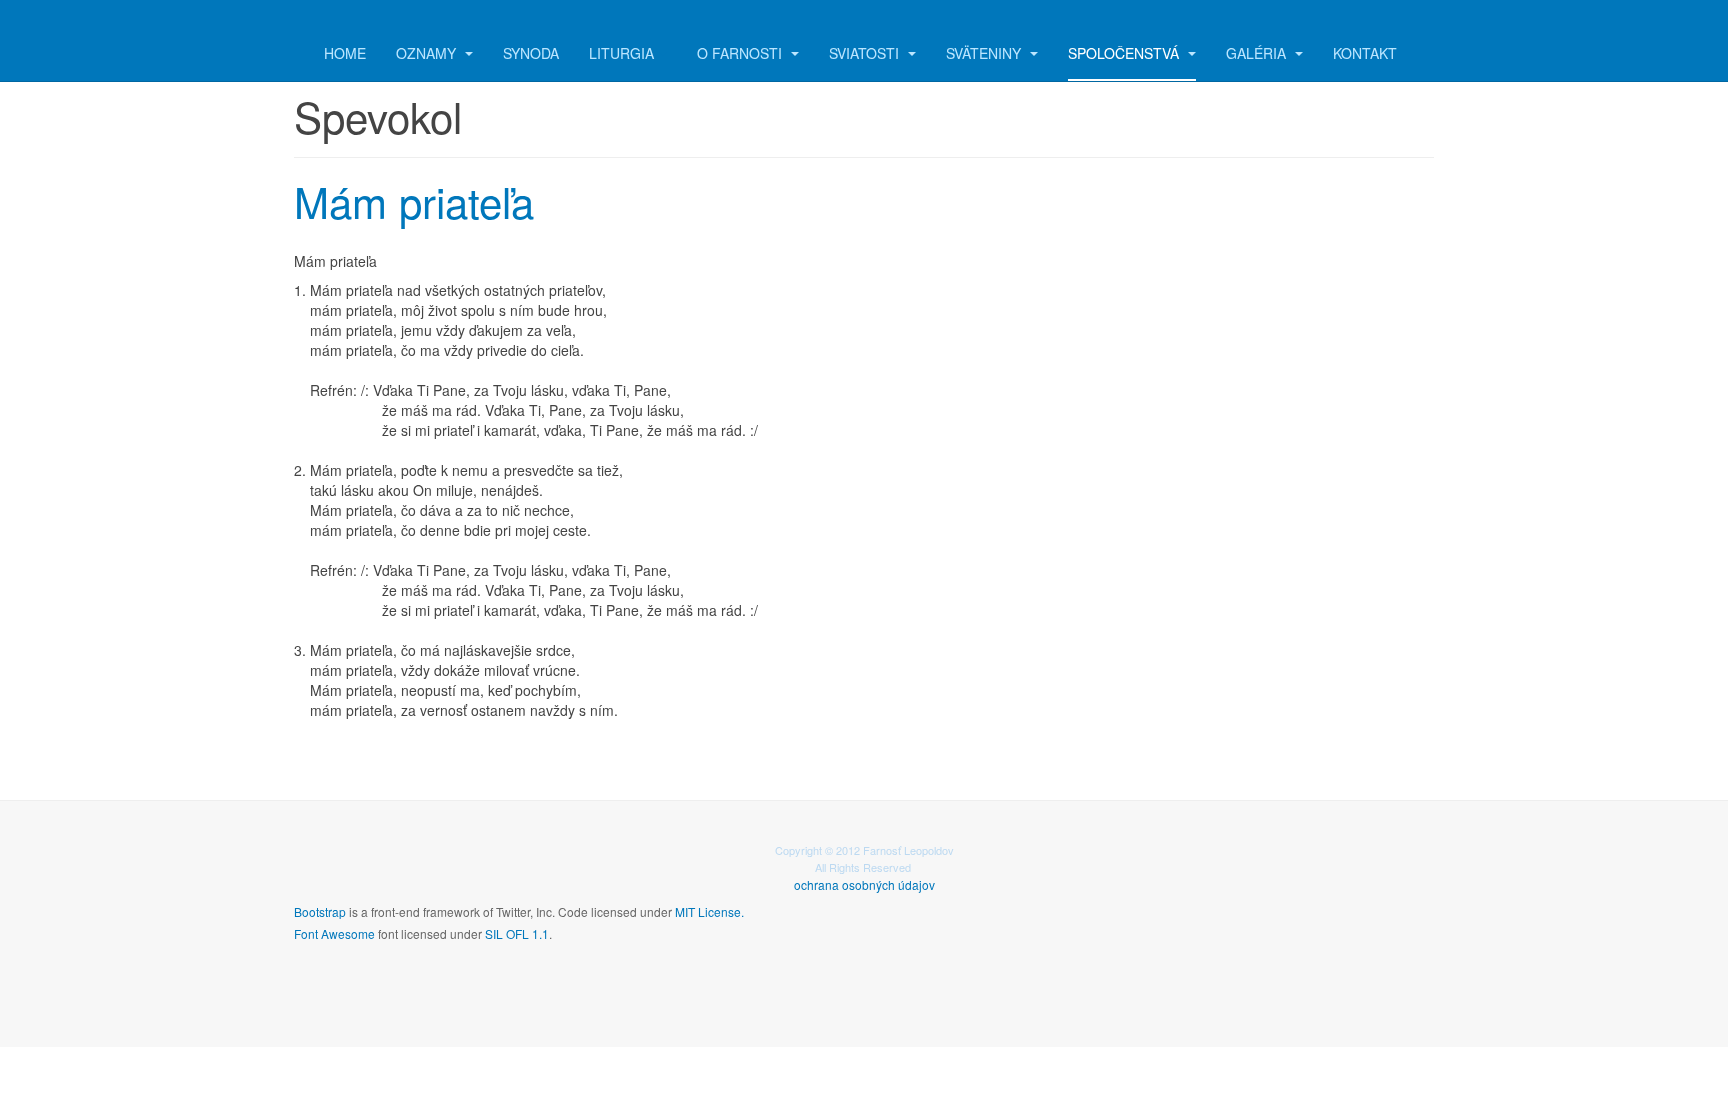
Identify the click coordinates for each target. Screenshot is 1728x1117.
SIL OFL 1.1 (517, 933)
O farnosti (741, 53)
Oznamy (428, 53)
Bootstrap (320, 911)
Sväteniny (985, 53)
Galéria (1258, 53)
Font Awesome (334, 933)
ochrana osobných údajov (864, 884)
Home (345, 53)
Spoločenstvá (1125, 53)
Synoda (531, 53)
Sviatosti (866, 53)
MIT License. (709, 911)
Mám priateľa (414, 201)
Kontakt (1365, 53)
